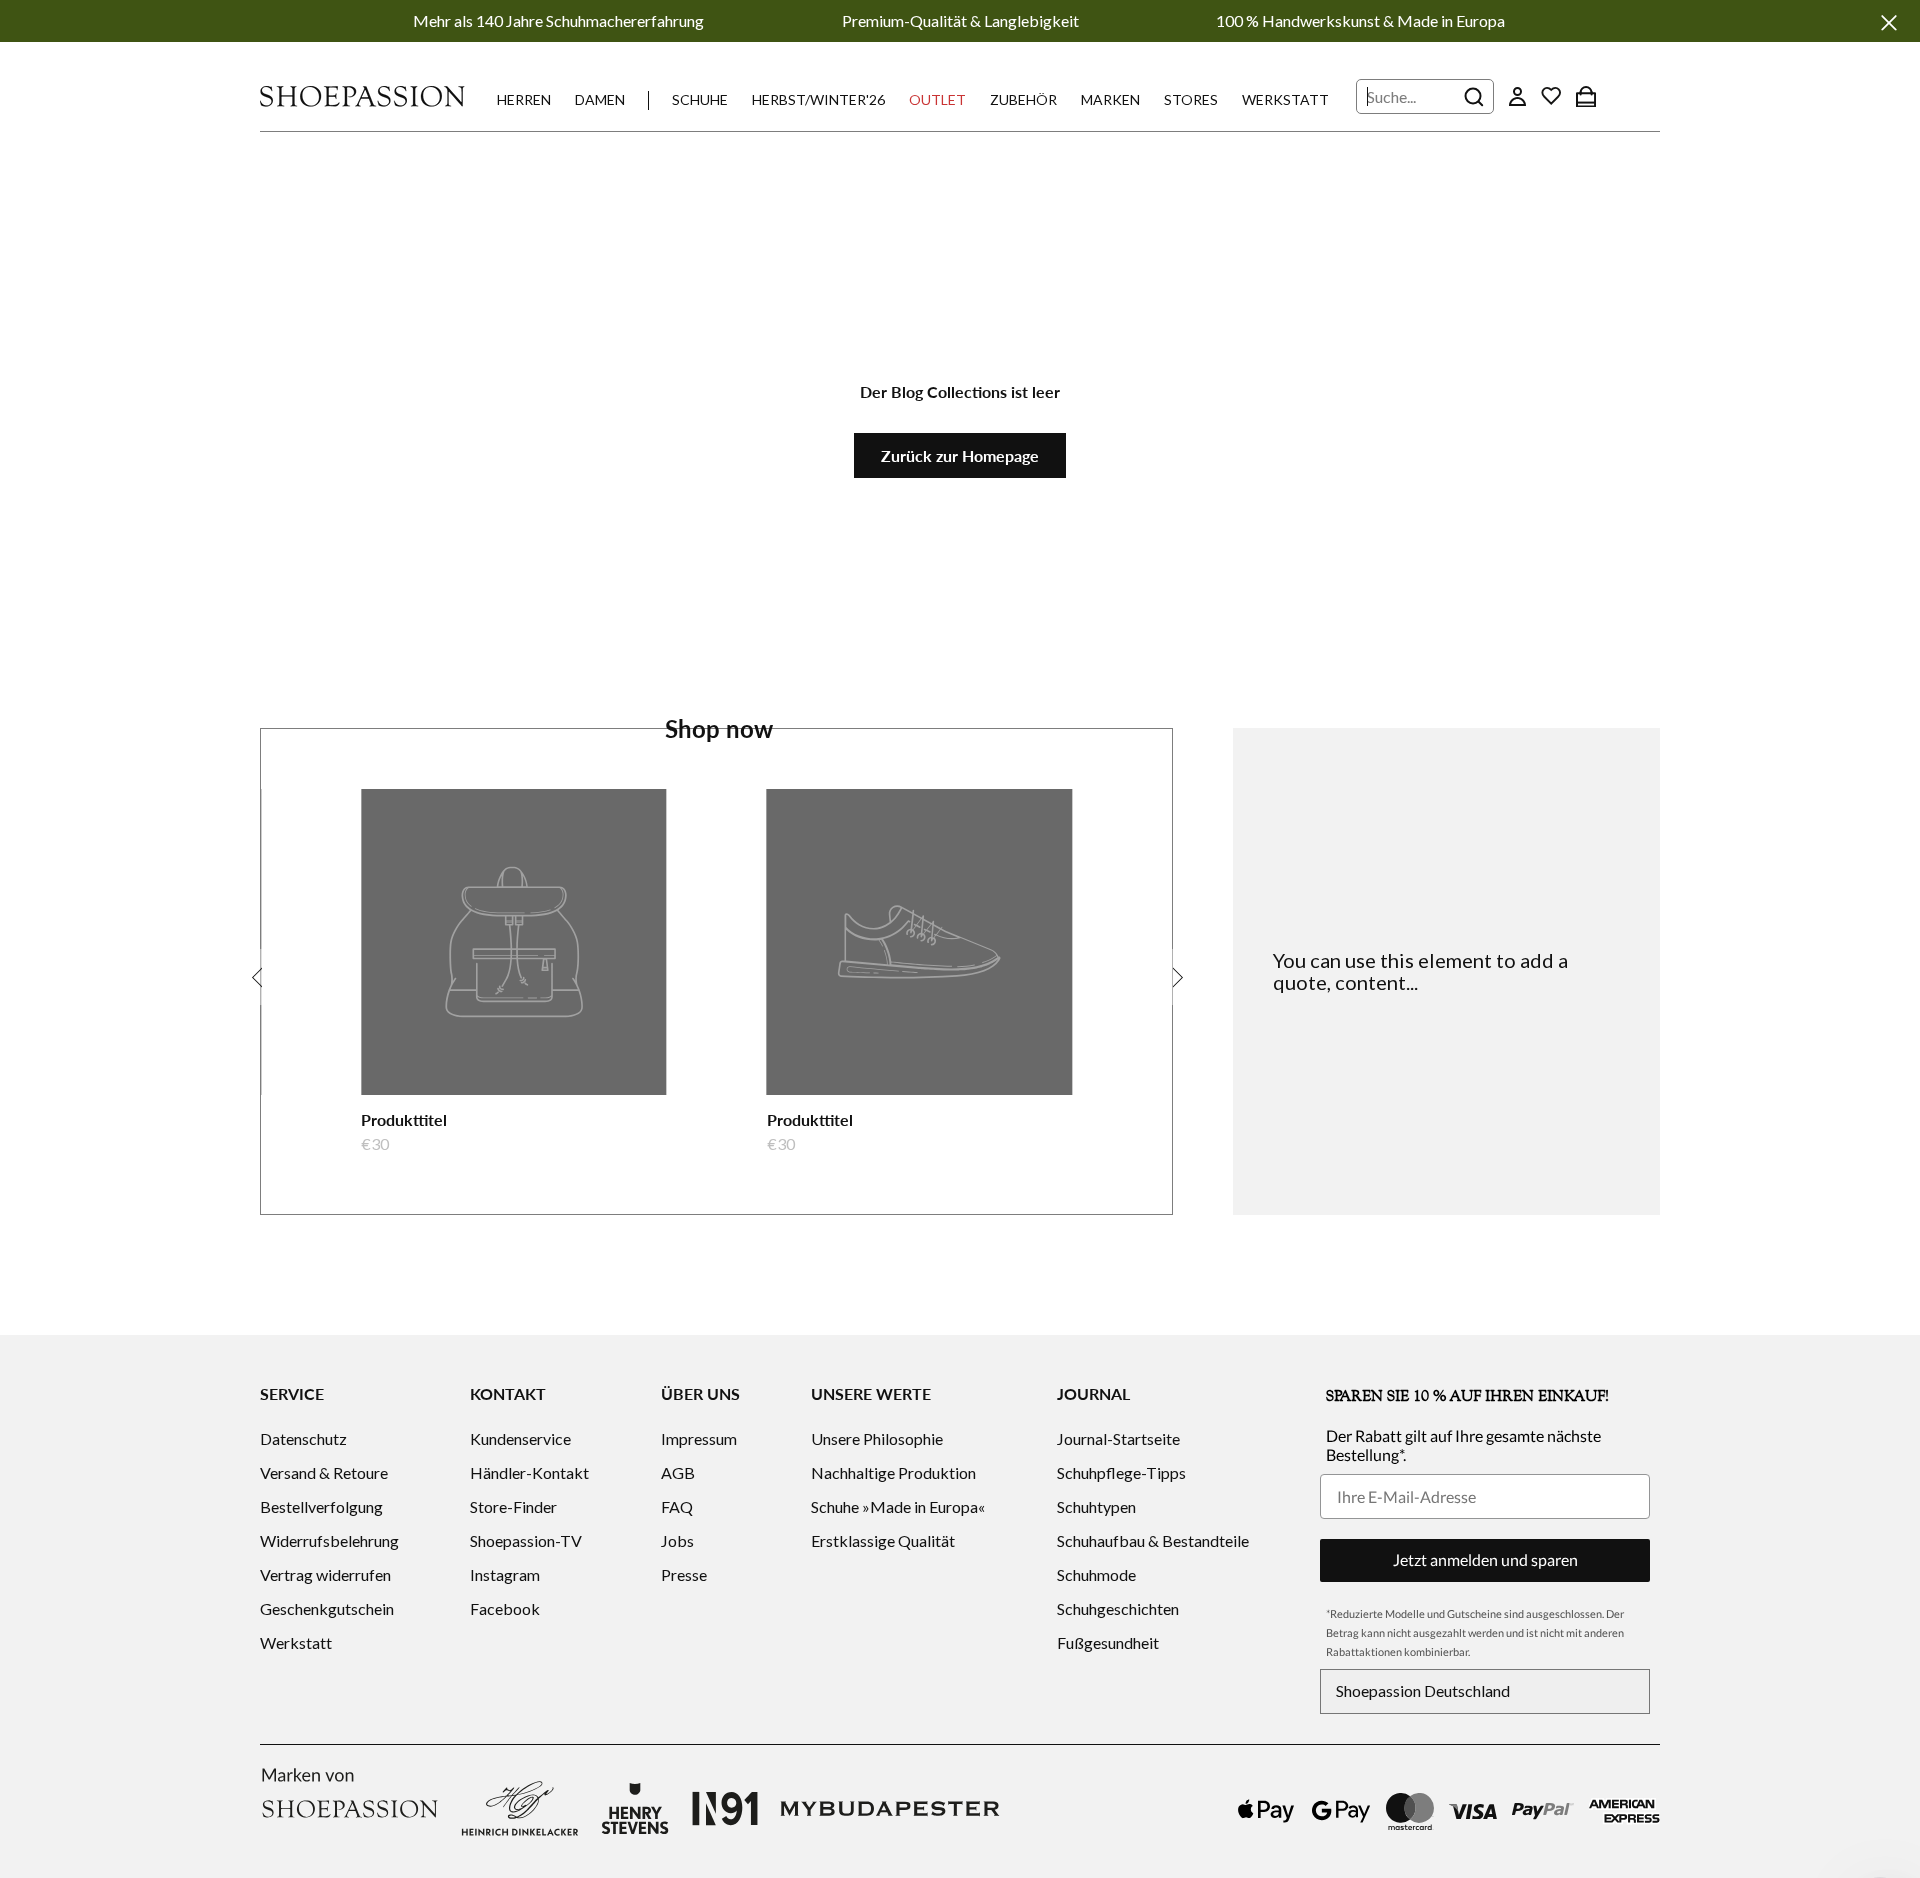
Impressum (699, 1438)
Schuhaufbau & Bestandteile (1153, 1540)
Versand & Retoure (324, 1472)
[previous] (258, 977)
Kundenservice (520, 1438)
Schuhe (700, 99)
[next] (1175, 977)
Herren (524, 99)
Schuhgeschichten (1118, 1608)
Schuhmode (1096, 1574)
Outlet (937, 99)
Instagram (505, 1574)
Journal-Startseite (1118, 1438)
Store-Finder (513, 1506)
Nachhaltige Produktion (893, 1472)
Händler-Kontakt (529, 1472)
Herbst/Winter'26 (818, 99)
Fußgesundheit (1108, 1642)
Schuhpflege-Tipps (1121, 1472)
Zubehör (1023, 99)
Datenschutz (303, 1438)
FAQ (677, 1506)
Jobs (677, 1540)
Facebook (505, 1608)
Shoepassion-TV (526, 1540)
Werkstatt (1285, 99)
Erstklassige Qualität (883, 1540)
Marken (1110, 99)
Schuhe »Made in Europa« (898, 1506)
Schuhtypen (1096, 1506)
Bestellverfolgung (321, 1506)
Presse (684, 1574)
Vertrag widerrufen (325, 1574)
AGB (678, 1472)
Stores (1191, 99)
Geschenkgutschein (327, 1608)
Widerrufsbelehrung (329, 1540)
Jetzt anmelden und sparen (1485, 1559)
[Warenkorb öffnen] (1586, 96)
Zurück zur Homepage (960, 455)
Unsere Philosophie (877, 1438)
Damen (600, 99)
